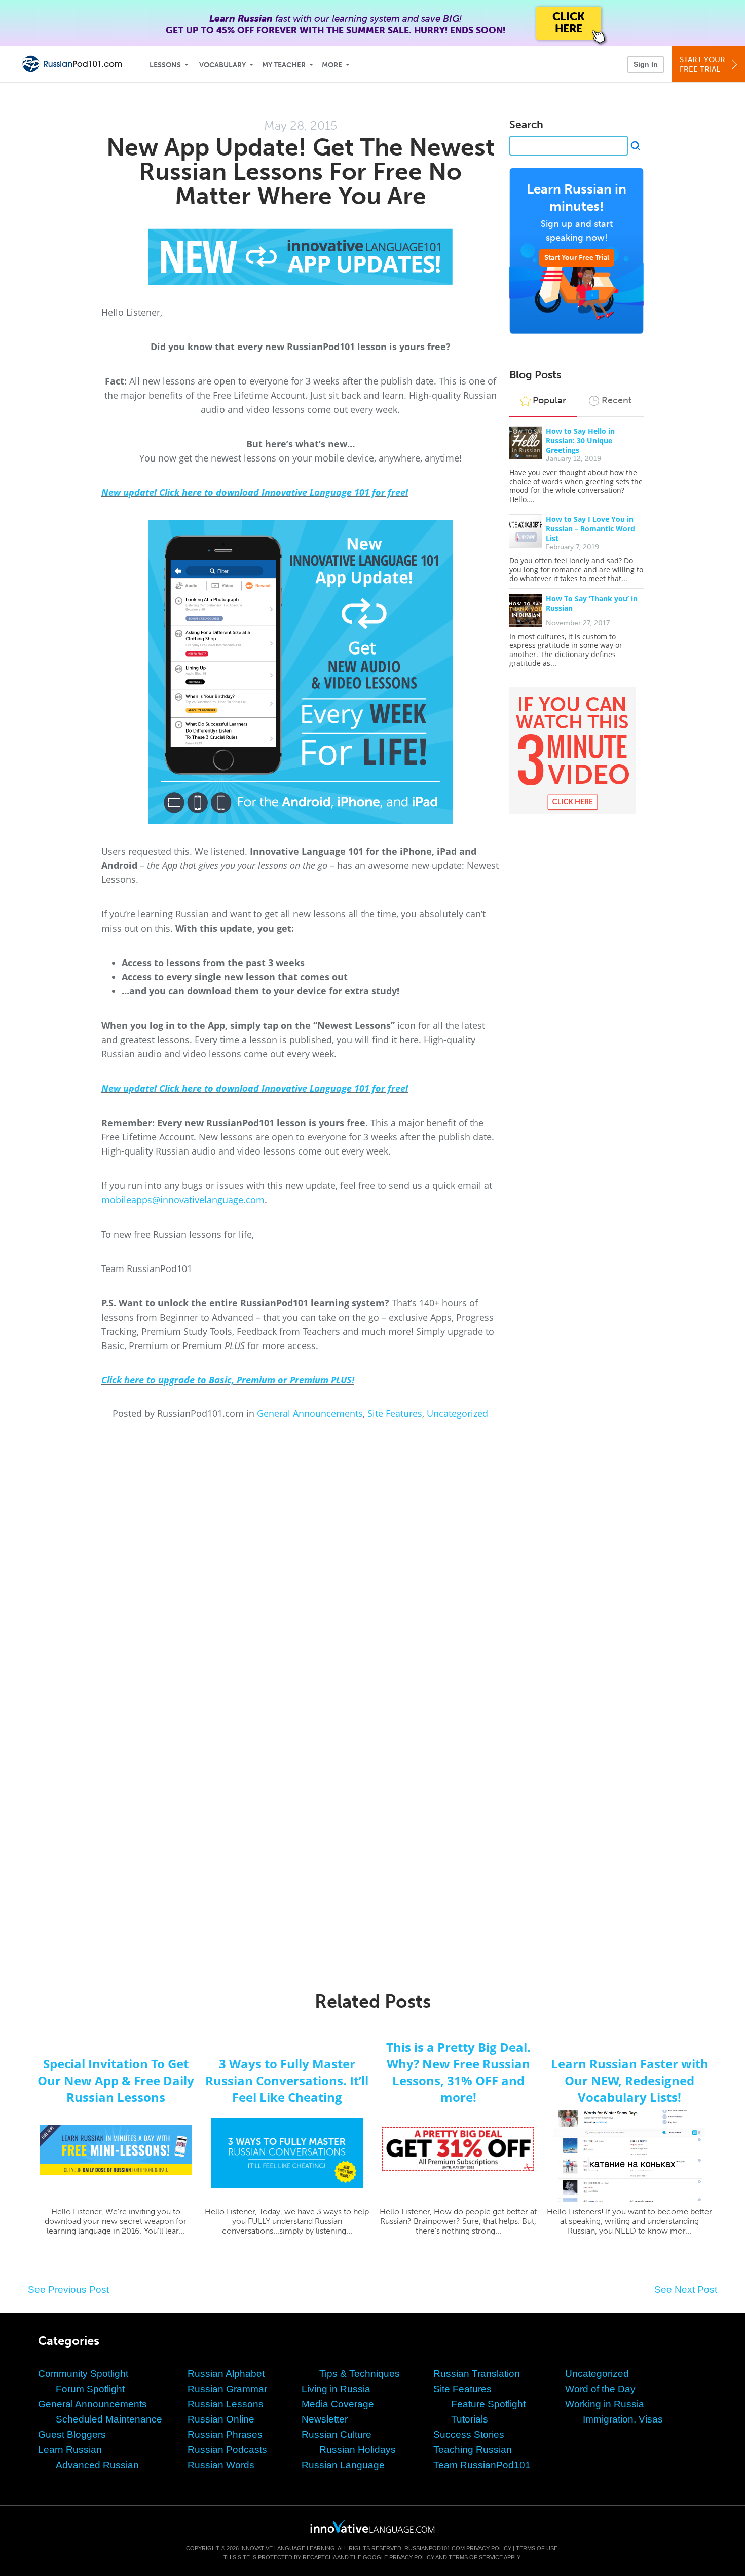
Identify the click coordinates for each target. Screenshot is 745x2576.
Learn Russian (70, 2450)
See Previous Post (68, 2290)
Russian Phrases (225, 2434)
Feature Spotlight (488, 2404)
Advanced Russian (97, 2465)
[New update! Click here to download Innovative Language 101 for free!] (300, 257)
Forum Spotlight (90, 2389)
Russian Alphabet (226, 2374)
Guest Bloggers (72, 2434)
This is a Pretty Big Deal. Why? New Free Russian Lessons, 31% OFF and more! (458, 2072)
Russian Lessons (226, 2404)
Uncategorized (457, 1413)
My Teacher (284, 65)
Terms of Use (537, 2548)
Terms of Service (476, 2557)
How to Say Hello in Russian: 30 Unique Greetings (580, 440)
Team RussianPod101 (482, 2465)
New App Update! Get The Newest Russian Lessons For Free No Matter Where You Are (301, 171)
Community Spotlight (83, 2374)
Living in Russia (336, 2389)
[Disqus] (372, 1556)
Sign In (646, 64)
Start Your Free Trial (577, 258)
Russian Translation (477, 2374)
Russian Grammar (227, 2389)
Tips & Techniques (360, 2374)
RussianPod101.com (435, 2548)
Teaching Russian (473, 2450)
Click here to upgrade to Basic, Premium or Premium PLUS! (228, 1380)
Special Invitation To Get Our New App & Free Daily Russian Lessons (116, 2080)
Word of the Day (600, 2389)
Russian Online (221, 2419)
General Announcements (310, 1413)
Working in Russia (605, 2404)
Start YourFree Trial (702, 65)
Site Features (395, 1413)
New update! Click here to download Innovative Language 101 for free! (255, 492)
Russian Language (343, 2465)
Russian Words (221, 2465)
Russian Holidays (358, 2450)
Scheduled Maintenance (109, 2419)
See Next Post (686, 2290)
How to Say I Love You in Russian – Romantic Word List (590, 529)
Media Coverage (338, 2404)
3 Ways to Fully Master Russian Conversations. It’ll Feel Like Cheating (287, 2080)
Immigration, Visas (623, 2419)
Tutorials (470, 2419)
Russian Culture (337, 2434)
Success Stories (469, 2434)
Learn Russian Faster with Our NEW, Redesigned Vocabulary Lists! (630, 2080)
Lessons (165, 65)
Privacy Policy (489, 2548)
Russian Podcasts (227, 2450)
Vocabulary (222, 65)
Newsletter (325, 2419)
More (332, 65)
